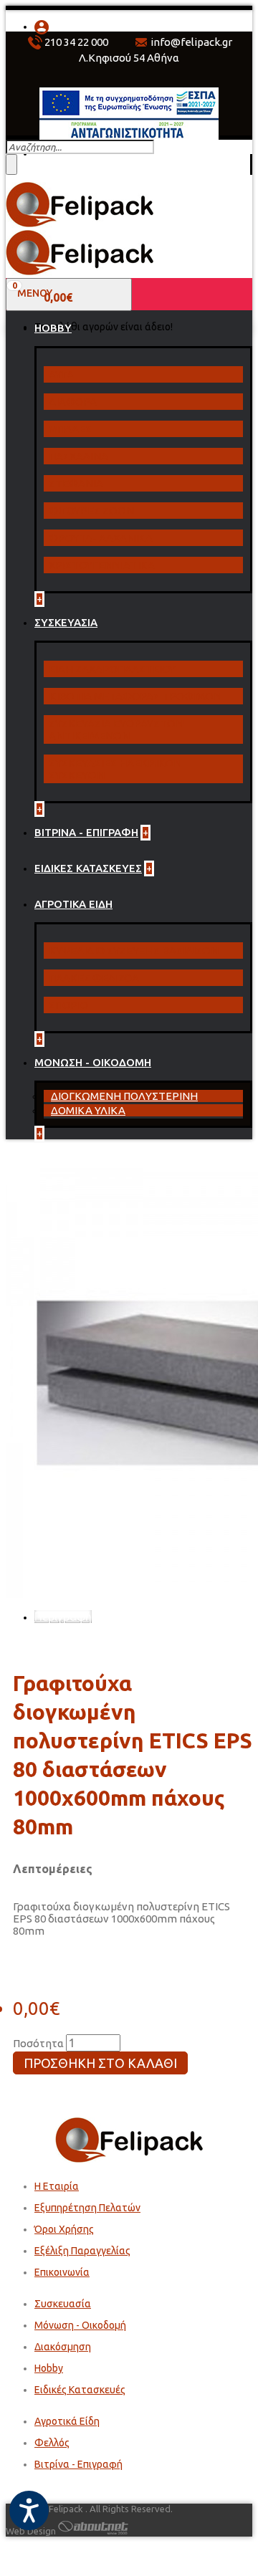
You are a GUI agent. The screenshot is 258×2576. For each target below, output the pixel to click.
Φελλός (52, 2443)
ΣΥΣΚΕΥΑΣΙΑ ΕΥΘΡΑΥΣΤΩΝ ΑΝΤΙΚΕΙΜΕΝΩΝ (116, 729)
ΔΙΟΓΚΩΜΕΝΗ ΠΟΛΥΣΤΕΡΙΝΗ (124, 1096)
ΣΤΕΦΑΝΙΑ (76, 483)
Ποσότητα (38, 2043)
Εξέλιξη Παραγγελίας (82, 2251)
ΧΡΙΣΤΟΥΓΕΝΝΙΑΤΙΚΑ (102, 565)
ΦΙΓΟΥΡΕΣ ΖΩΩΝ (91, 511)
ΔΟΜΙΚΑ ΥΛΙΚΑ (88, 1110)
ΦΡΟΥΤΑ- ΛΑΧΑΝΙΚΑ (101, 538)
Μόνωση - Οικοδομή (80, 2325)
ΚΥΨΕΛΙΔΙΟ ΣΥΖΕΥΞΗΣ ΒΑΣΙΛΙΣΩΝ (134, 951)
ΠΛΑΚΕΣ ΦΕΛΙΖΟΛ (94, 978)
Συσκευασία (63, 2304)
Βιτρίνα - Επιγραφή (78, 2464)
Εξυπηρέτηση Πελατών (87, 2208)
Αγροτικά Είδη (67, 2421)
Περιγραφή (63, 1617)
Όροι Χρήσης (64, 2229)
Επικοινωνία (62, 2272)
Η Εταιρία (57, 2186)
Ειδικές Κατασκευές (80, 2390)
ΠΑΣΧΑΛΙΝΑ (78, 456)
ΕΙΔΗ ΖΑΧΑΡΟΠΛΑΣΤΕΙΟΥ (112, 669)
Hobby (49, 2368)
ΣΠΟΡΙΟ (68, 1005)
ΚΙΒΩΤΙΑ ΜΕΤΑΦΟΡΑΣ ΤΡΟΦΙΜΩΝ (135, 696)
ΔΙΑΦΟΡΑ (73, 402)
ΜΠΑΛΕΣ (70, 429)
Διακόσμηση (63, 2347)
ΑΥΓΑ (61, 374)
